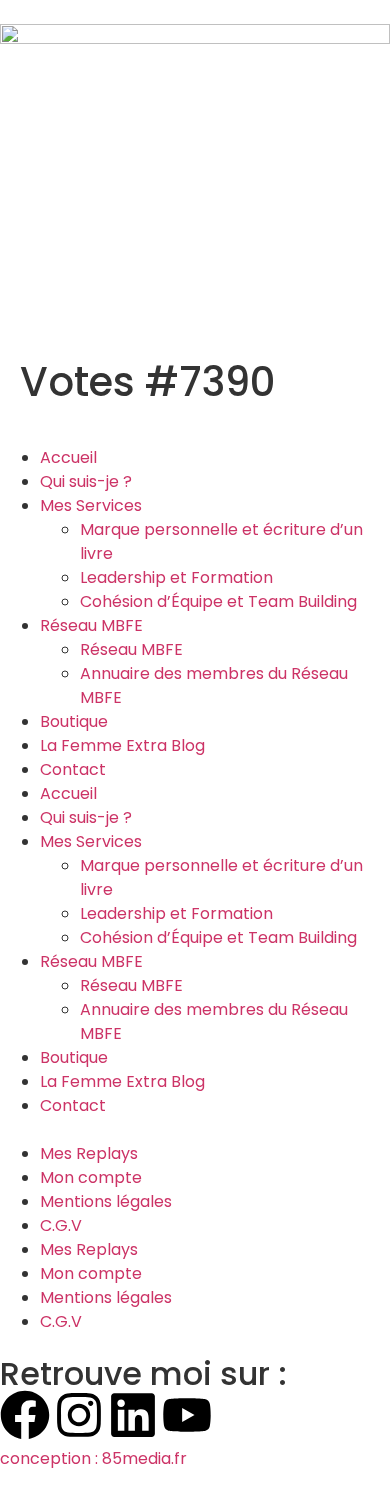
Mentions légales (106, 1201)
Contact (73, 769)
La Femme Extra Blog (122, 745)
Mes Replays (89, 1153)
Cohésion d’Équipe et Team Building (218, 601)
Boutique (74, 721)
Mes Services (91, 505)
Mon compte (91, 1177)
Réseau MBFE (91, 625)
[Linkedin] (133, 1415)
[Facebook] (25, 1415)
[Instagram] (79, 1415)
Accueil (68, 457)
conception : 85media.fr (93, 1458)
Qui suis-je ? (86, 481)
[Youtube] (187, 1415)
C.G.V (61, 1225)
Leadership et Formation (176, 577)
